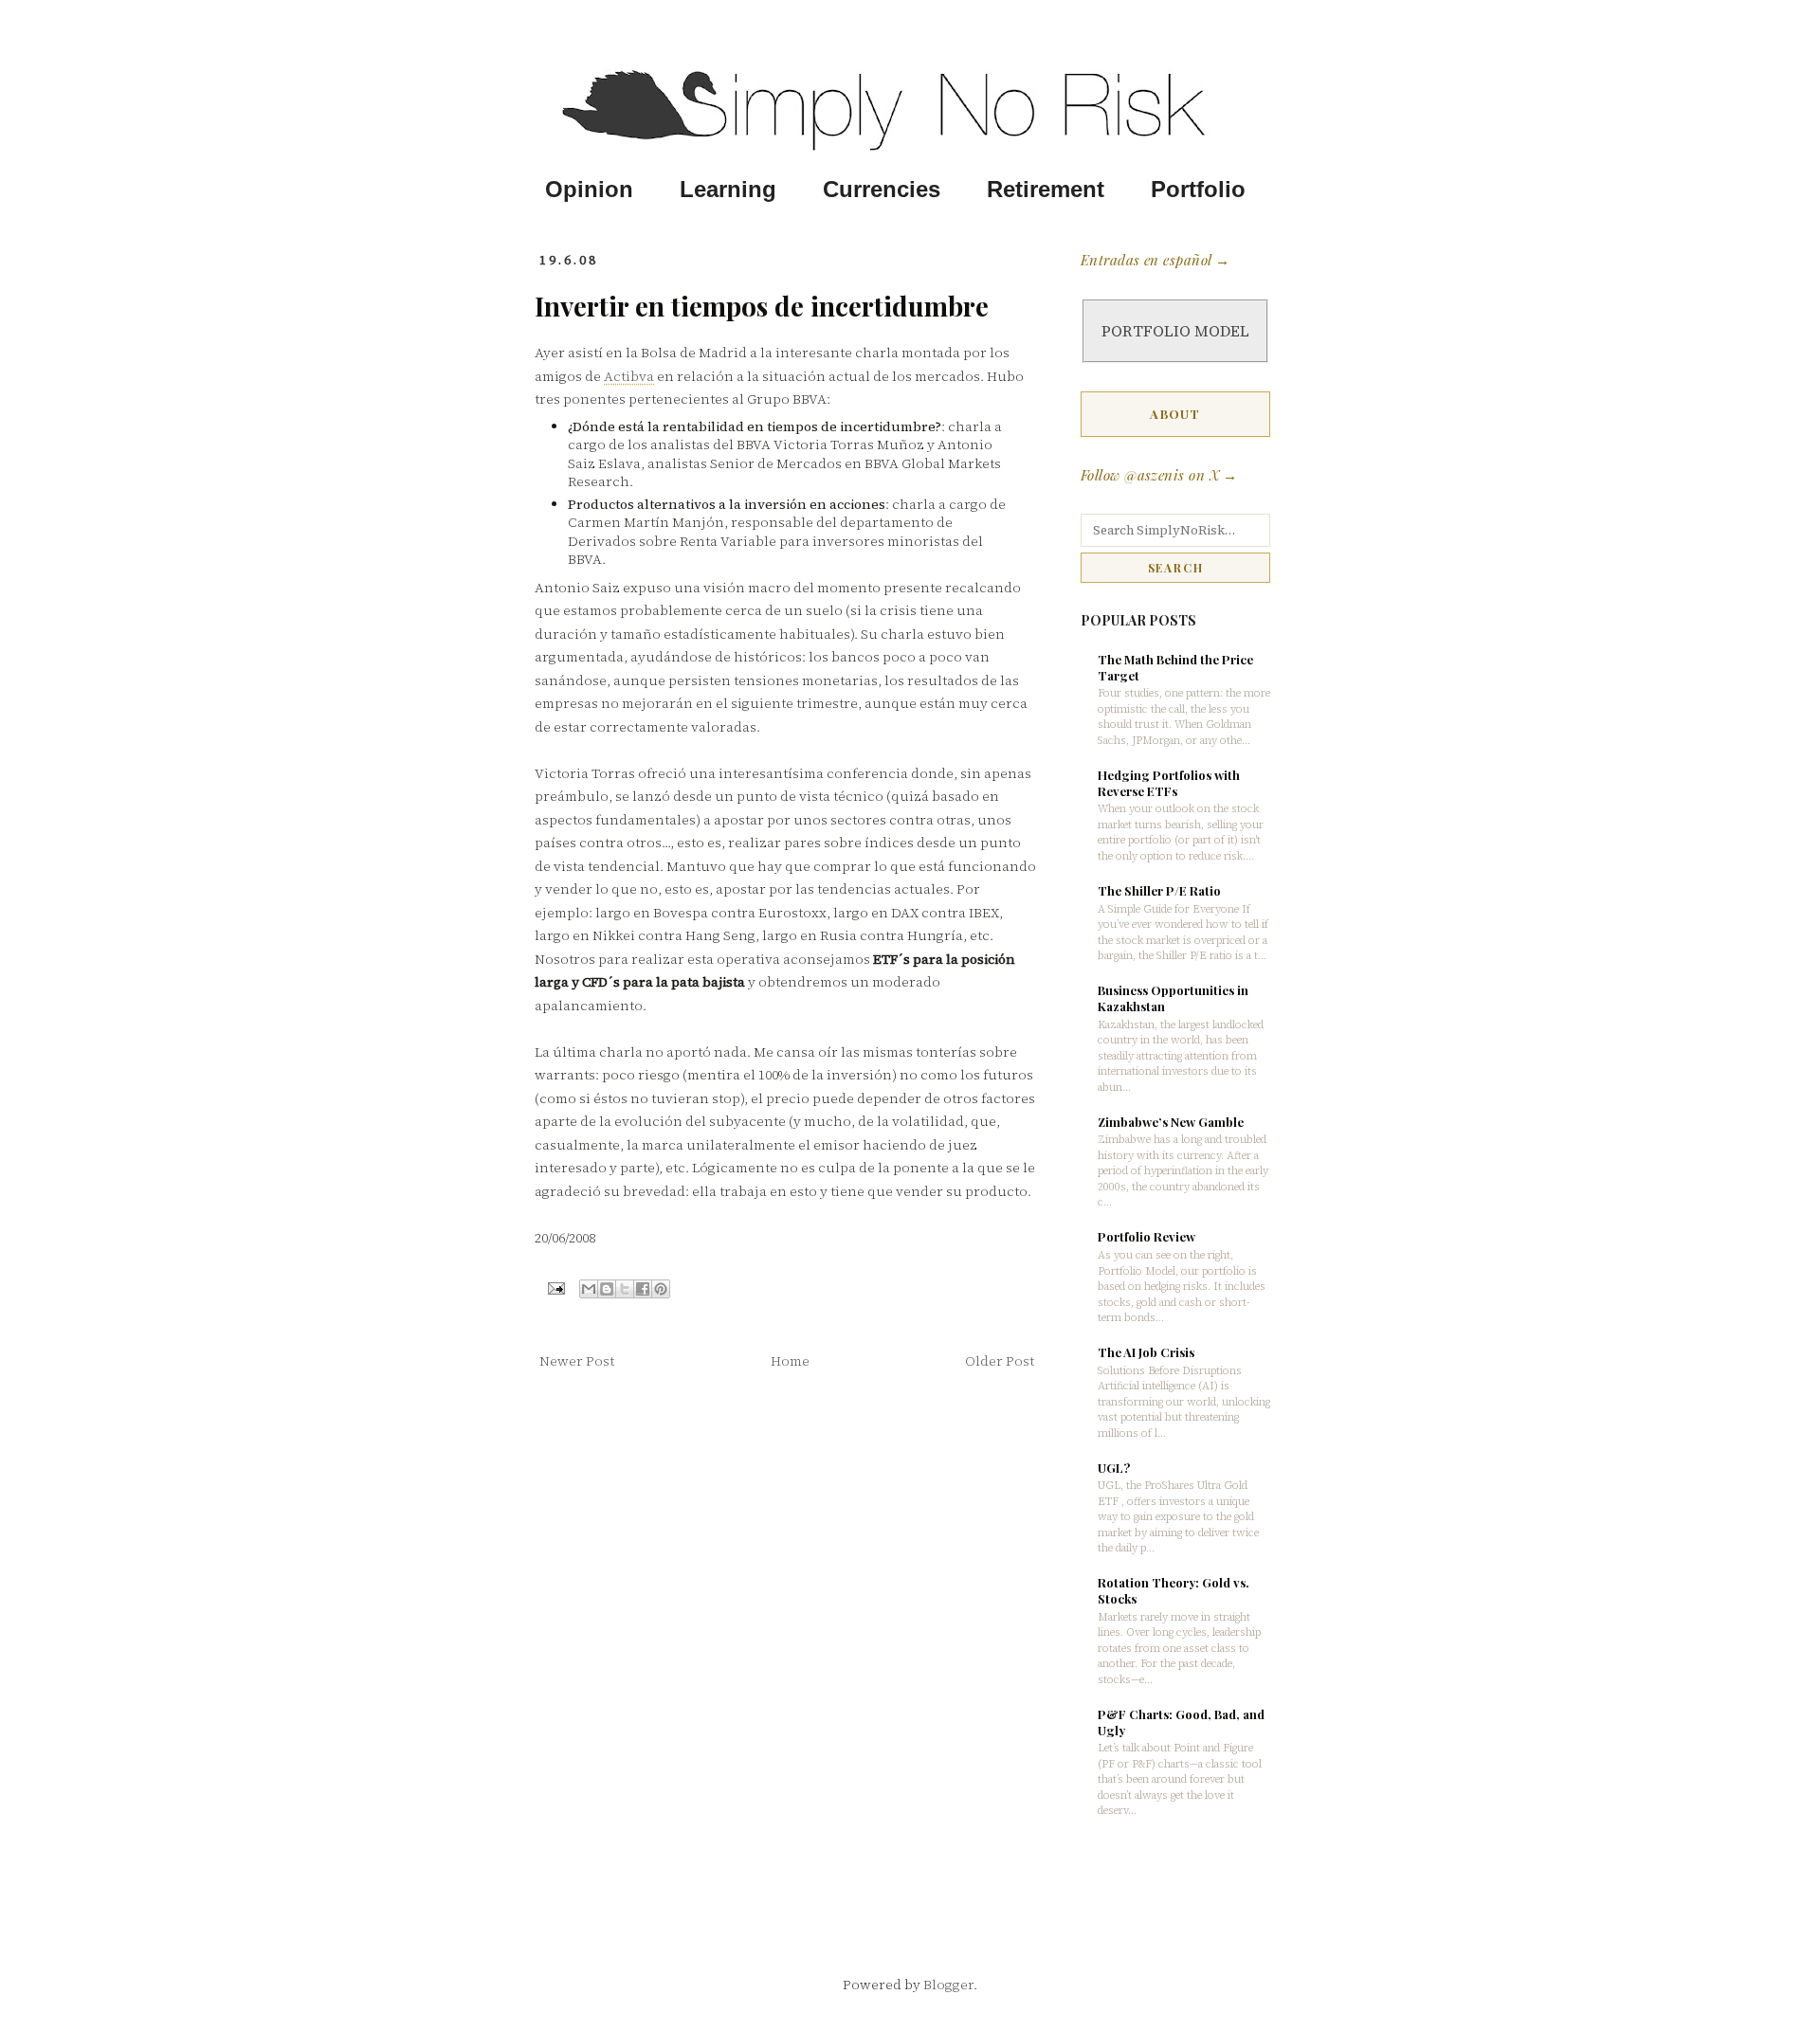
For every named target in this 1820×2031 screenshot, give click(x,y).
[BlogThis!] (607, 1289)
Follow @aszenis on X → (1159, 475)
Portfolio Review (1147, 1236)
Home (790, 1361)
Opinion (589, 190)
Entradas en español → (1155, 260)
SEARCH (1176, 568)
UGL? (1114, 1468)
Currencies (882, 190)
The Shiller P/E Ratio (1159, 890)
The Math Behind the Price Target (1175, 667)
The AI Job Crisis (1146, 1352)
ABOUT (1175, 414)
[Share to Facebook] (643, 1289)
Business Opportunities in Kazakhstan (1173, 998)
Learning (728, 190)
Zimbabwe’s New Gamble (1171, 1122)
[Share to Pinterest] (661, 1289)
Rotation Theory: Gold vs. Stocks (1174, 1590)
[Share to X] (625, 1289)
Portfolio (1198, 190)
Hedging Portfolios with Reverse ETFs (1169, 783)
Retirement (1046, 190)
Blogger (948, 1985)
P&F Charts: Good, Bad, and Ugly (1181, 1722)
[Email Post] (555, 1288)
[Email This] (589, 1289)
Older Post (1000, 1361)
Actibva (629, 376)
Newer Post (577, 1361)
